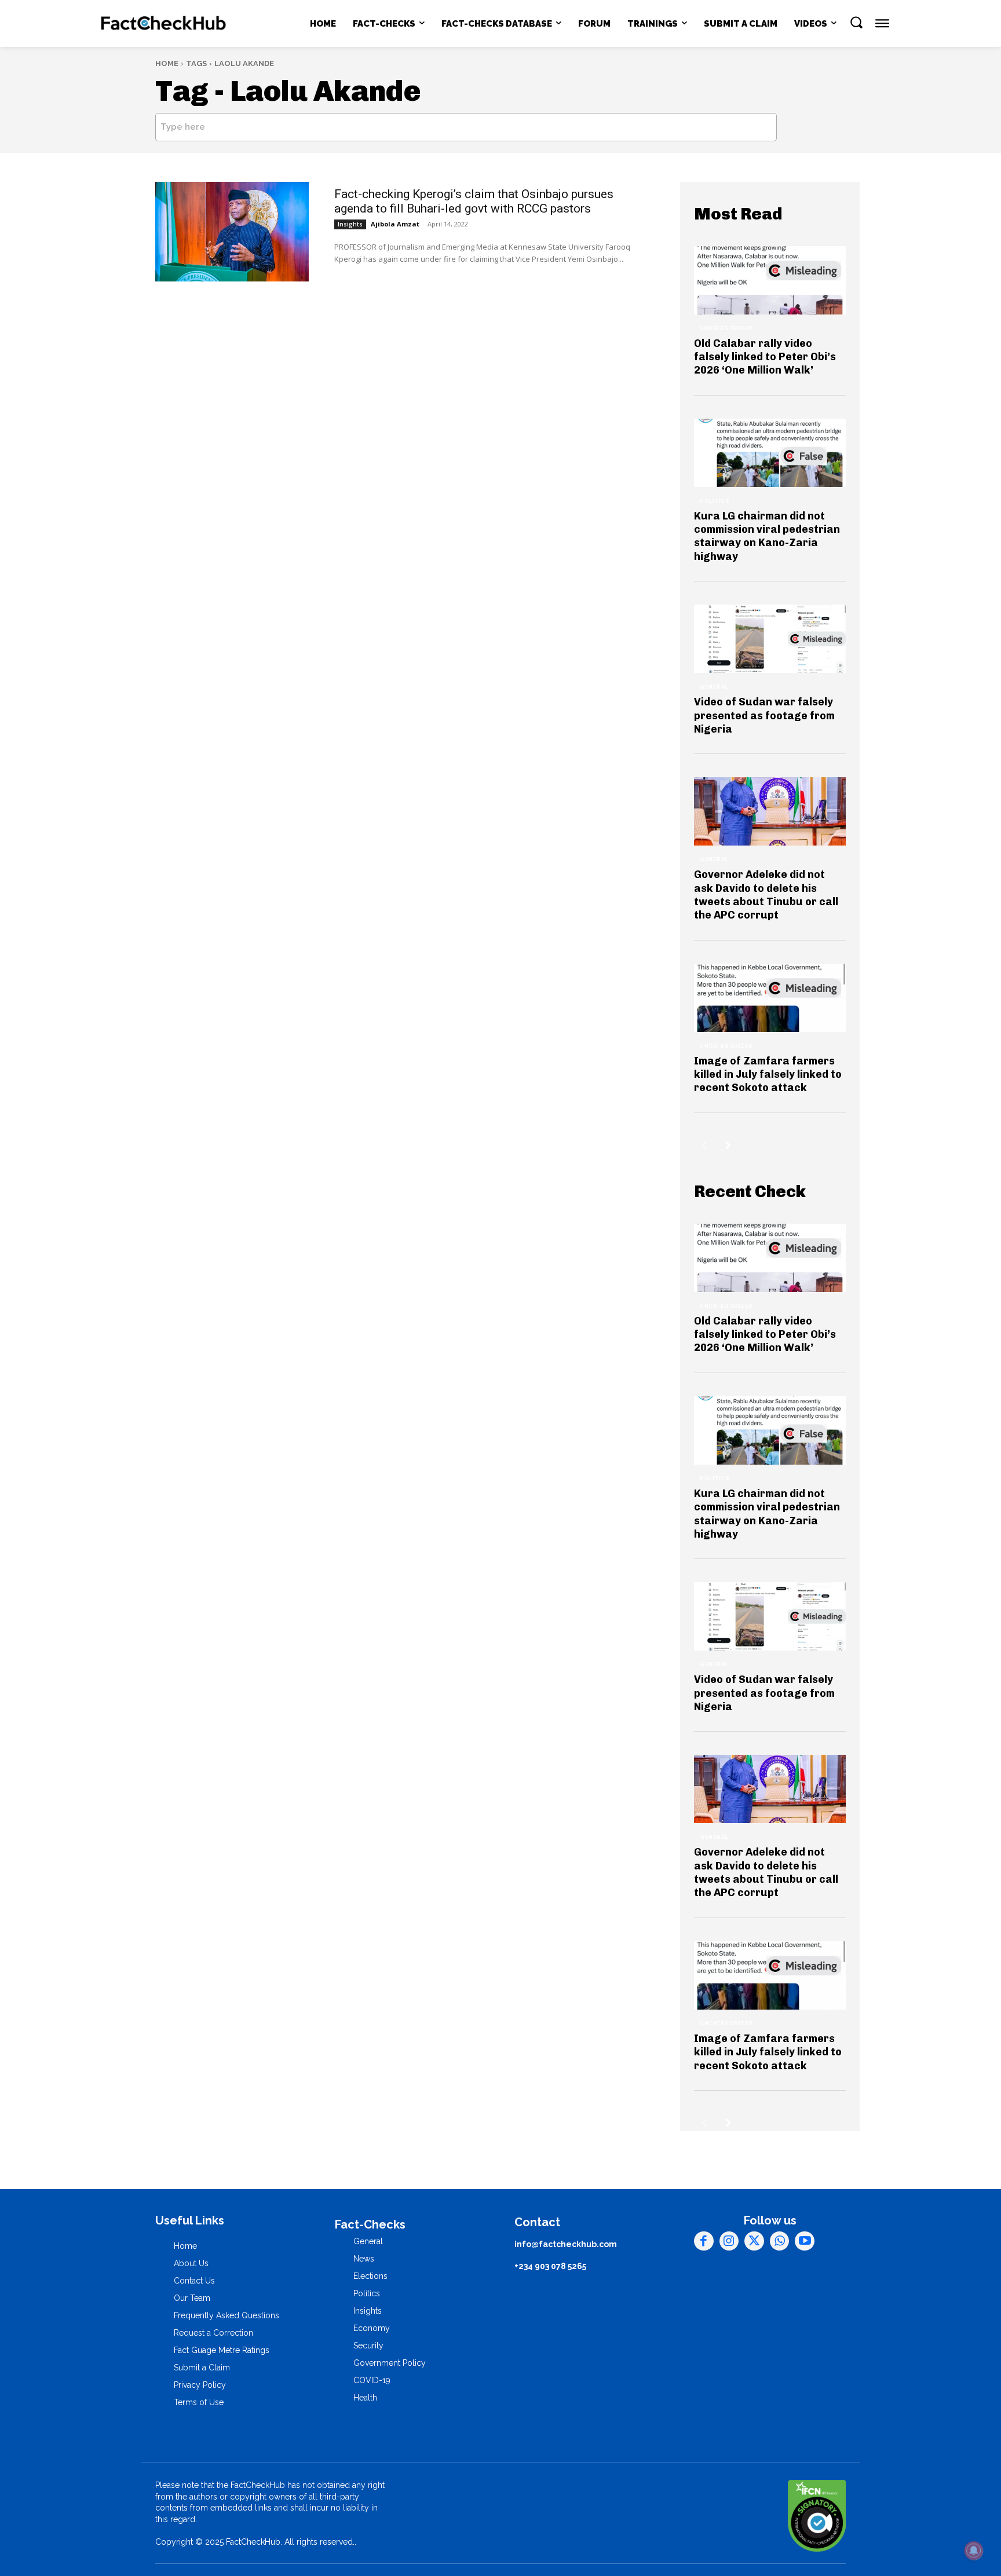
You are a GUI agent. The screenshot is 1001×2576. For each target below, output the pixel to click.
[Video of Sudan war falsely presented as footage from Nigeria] (770, 639)
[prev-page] (704, 1145)
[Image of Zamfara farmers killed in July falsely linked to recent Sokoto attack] (770, 998)
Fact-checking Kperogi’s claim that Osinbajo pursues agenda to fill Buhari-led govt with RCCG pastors (474, 201)
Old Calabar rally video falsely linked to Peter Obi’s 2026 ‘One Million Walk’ (765, 357)
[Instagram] (729, 2241)
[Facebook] (704, 2241)
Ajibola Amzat (395, 224)
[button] (856, 22)
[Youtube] (805, 2241)
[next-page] (728, 1145)
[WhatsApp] (780, 2241)
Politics (715, 501)
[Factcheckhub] (163, 24)
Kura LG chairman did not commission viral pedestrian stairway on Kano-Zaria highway (767, 536)
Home (167, 63)
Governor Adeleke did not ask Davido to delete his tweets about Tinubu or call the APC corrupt (766, 895)
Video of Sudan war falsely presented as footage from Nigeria (764, 716)
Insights (350, 224)
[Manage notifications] (974, 2551)
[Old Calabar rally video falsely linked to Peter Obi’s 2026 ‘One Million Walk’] (770, 280)
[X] (754, 2241)
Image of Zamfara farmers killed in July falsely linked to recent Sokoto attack (768, 1075)
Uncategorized (726, 328)
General (714, 687)
